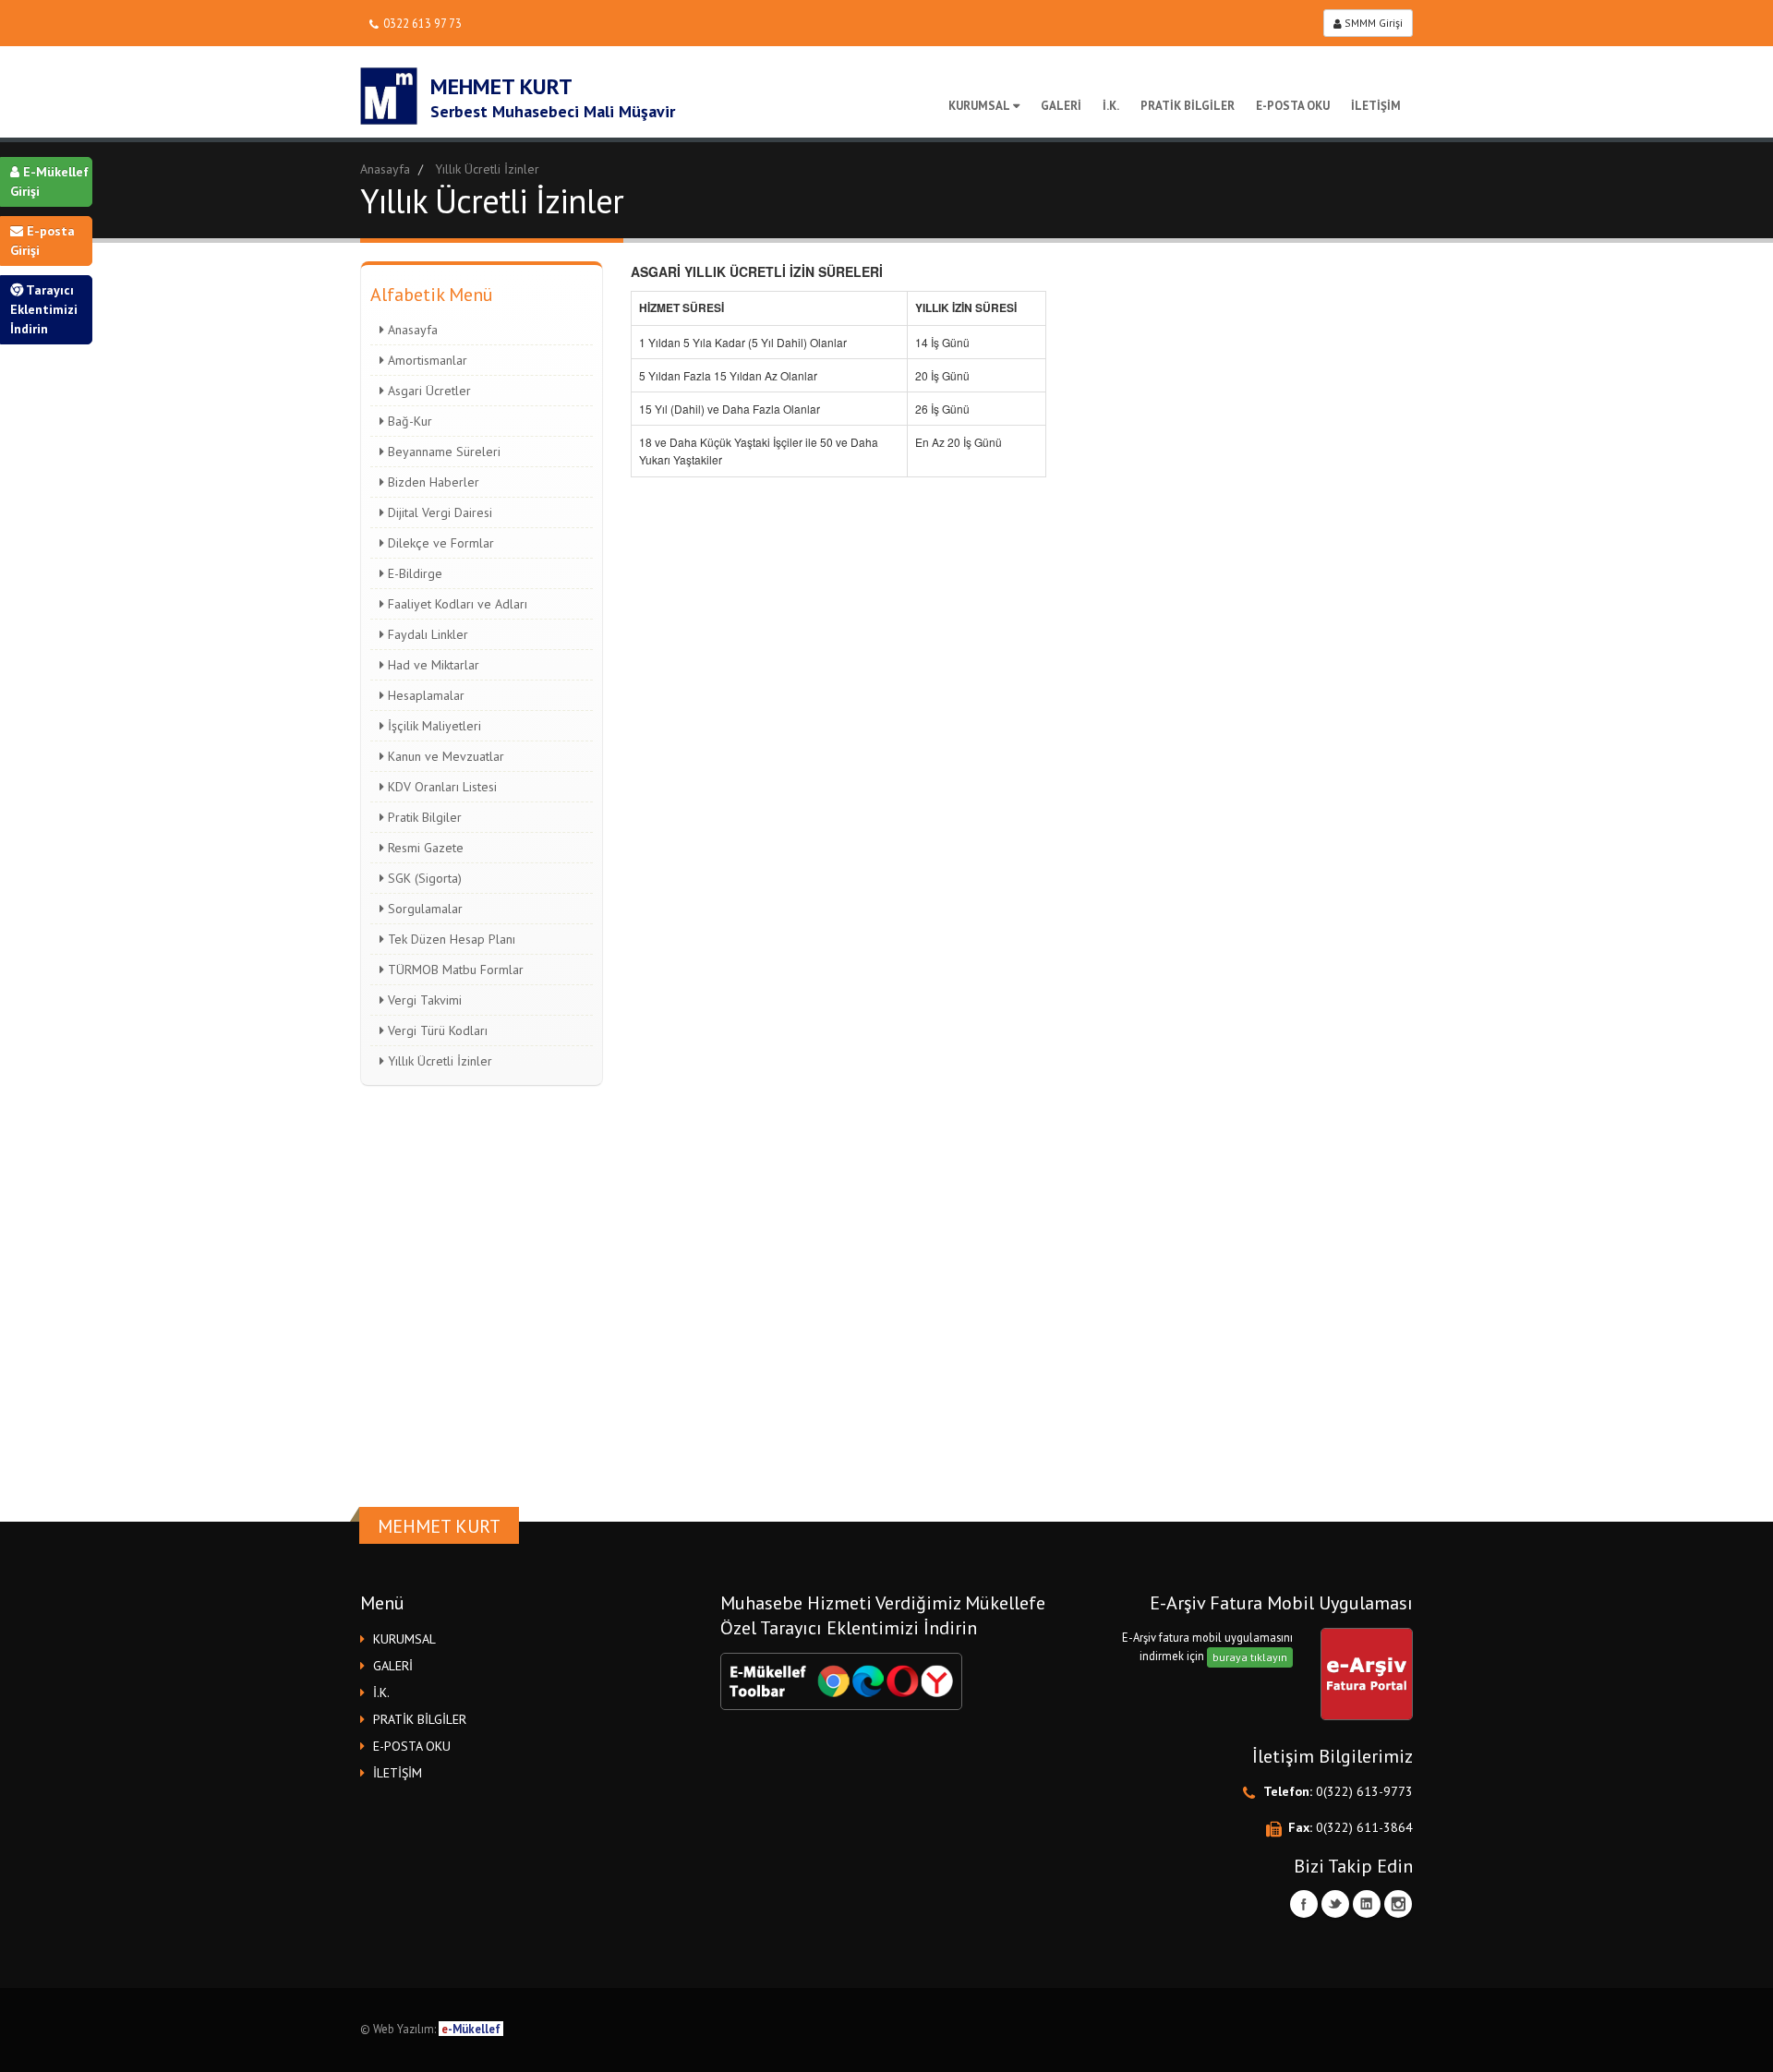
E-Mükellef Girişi (49, 181)
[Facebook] (1304, 1904)
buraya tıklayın (1250, 1657)
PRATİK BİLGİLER (1188, 106)
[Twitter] (1335, 1904)
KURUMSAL (979, 106)
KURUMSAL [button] (404, 1639)
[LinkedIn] (1367, 1904)
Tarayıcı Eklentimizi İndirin (44, 309)
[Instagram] (1398, 1904)
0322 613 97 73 (422, 23)
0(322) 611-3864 (1364, 1827)
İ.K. (1111, 106)
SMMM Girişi (1372, 23)
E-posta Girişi (42, 241)
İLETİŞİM (1376, 106)
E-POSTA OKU (1293, 106)
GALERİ (1061, 106)
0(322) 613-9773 (1364, 1791)
